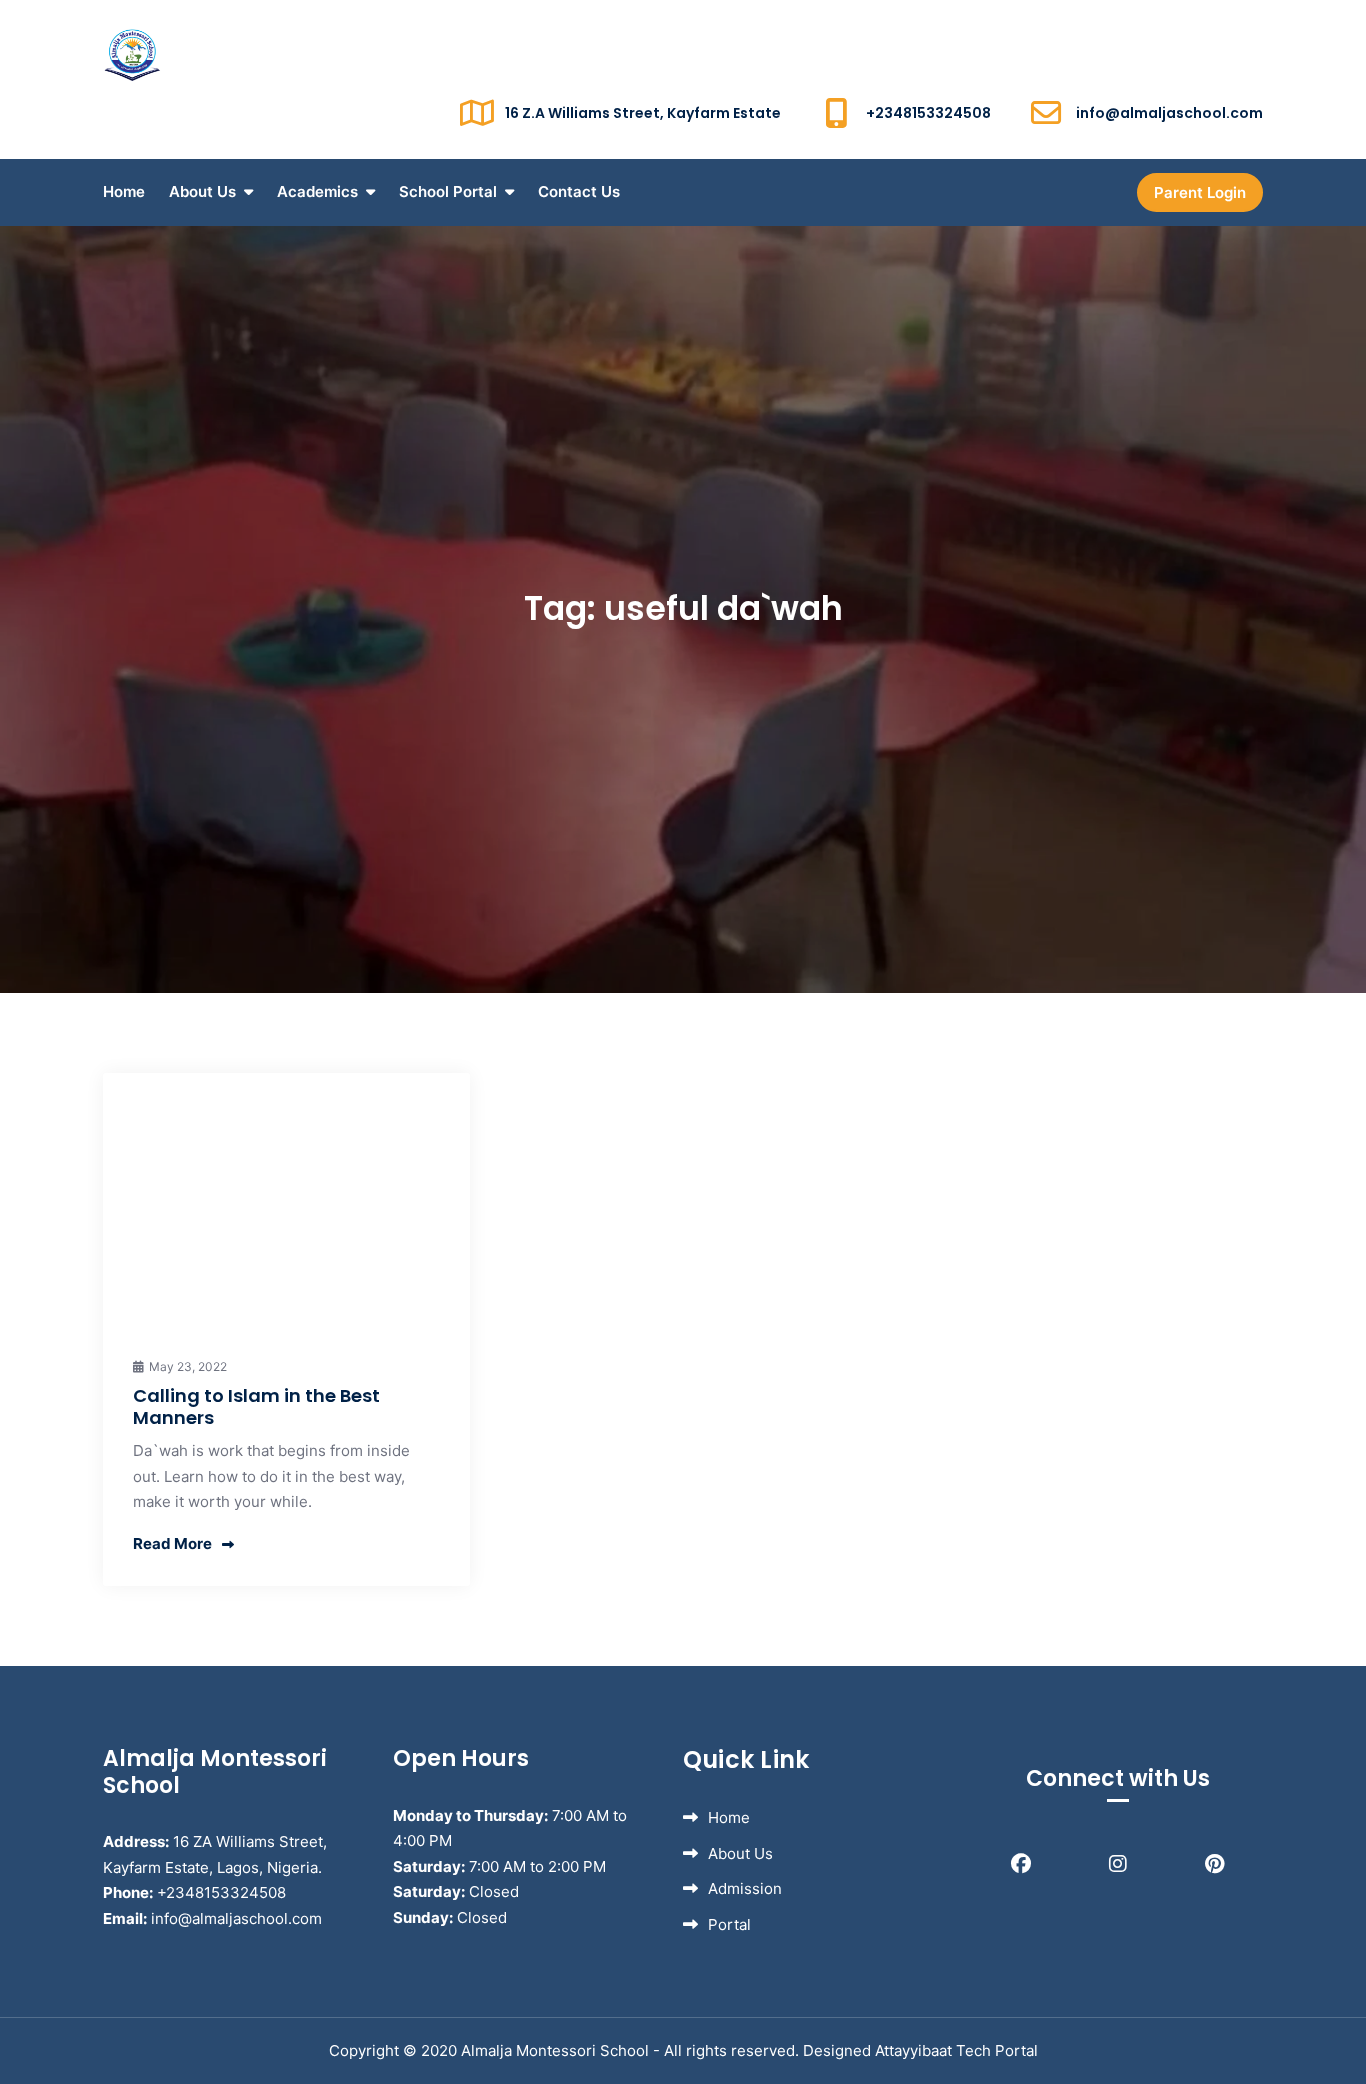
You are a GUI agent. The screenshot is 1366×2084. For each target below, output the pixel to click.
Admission (745, 1888)
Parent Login (1200, 192)
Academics (317, 191)
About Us (202, 191)
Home (124, 191)
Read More (172, 1543)
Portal (729, 1924)
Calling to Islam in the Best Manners (256, 1406)
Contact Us (579, 191)
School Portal (448, 191)
